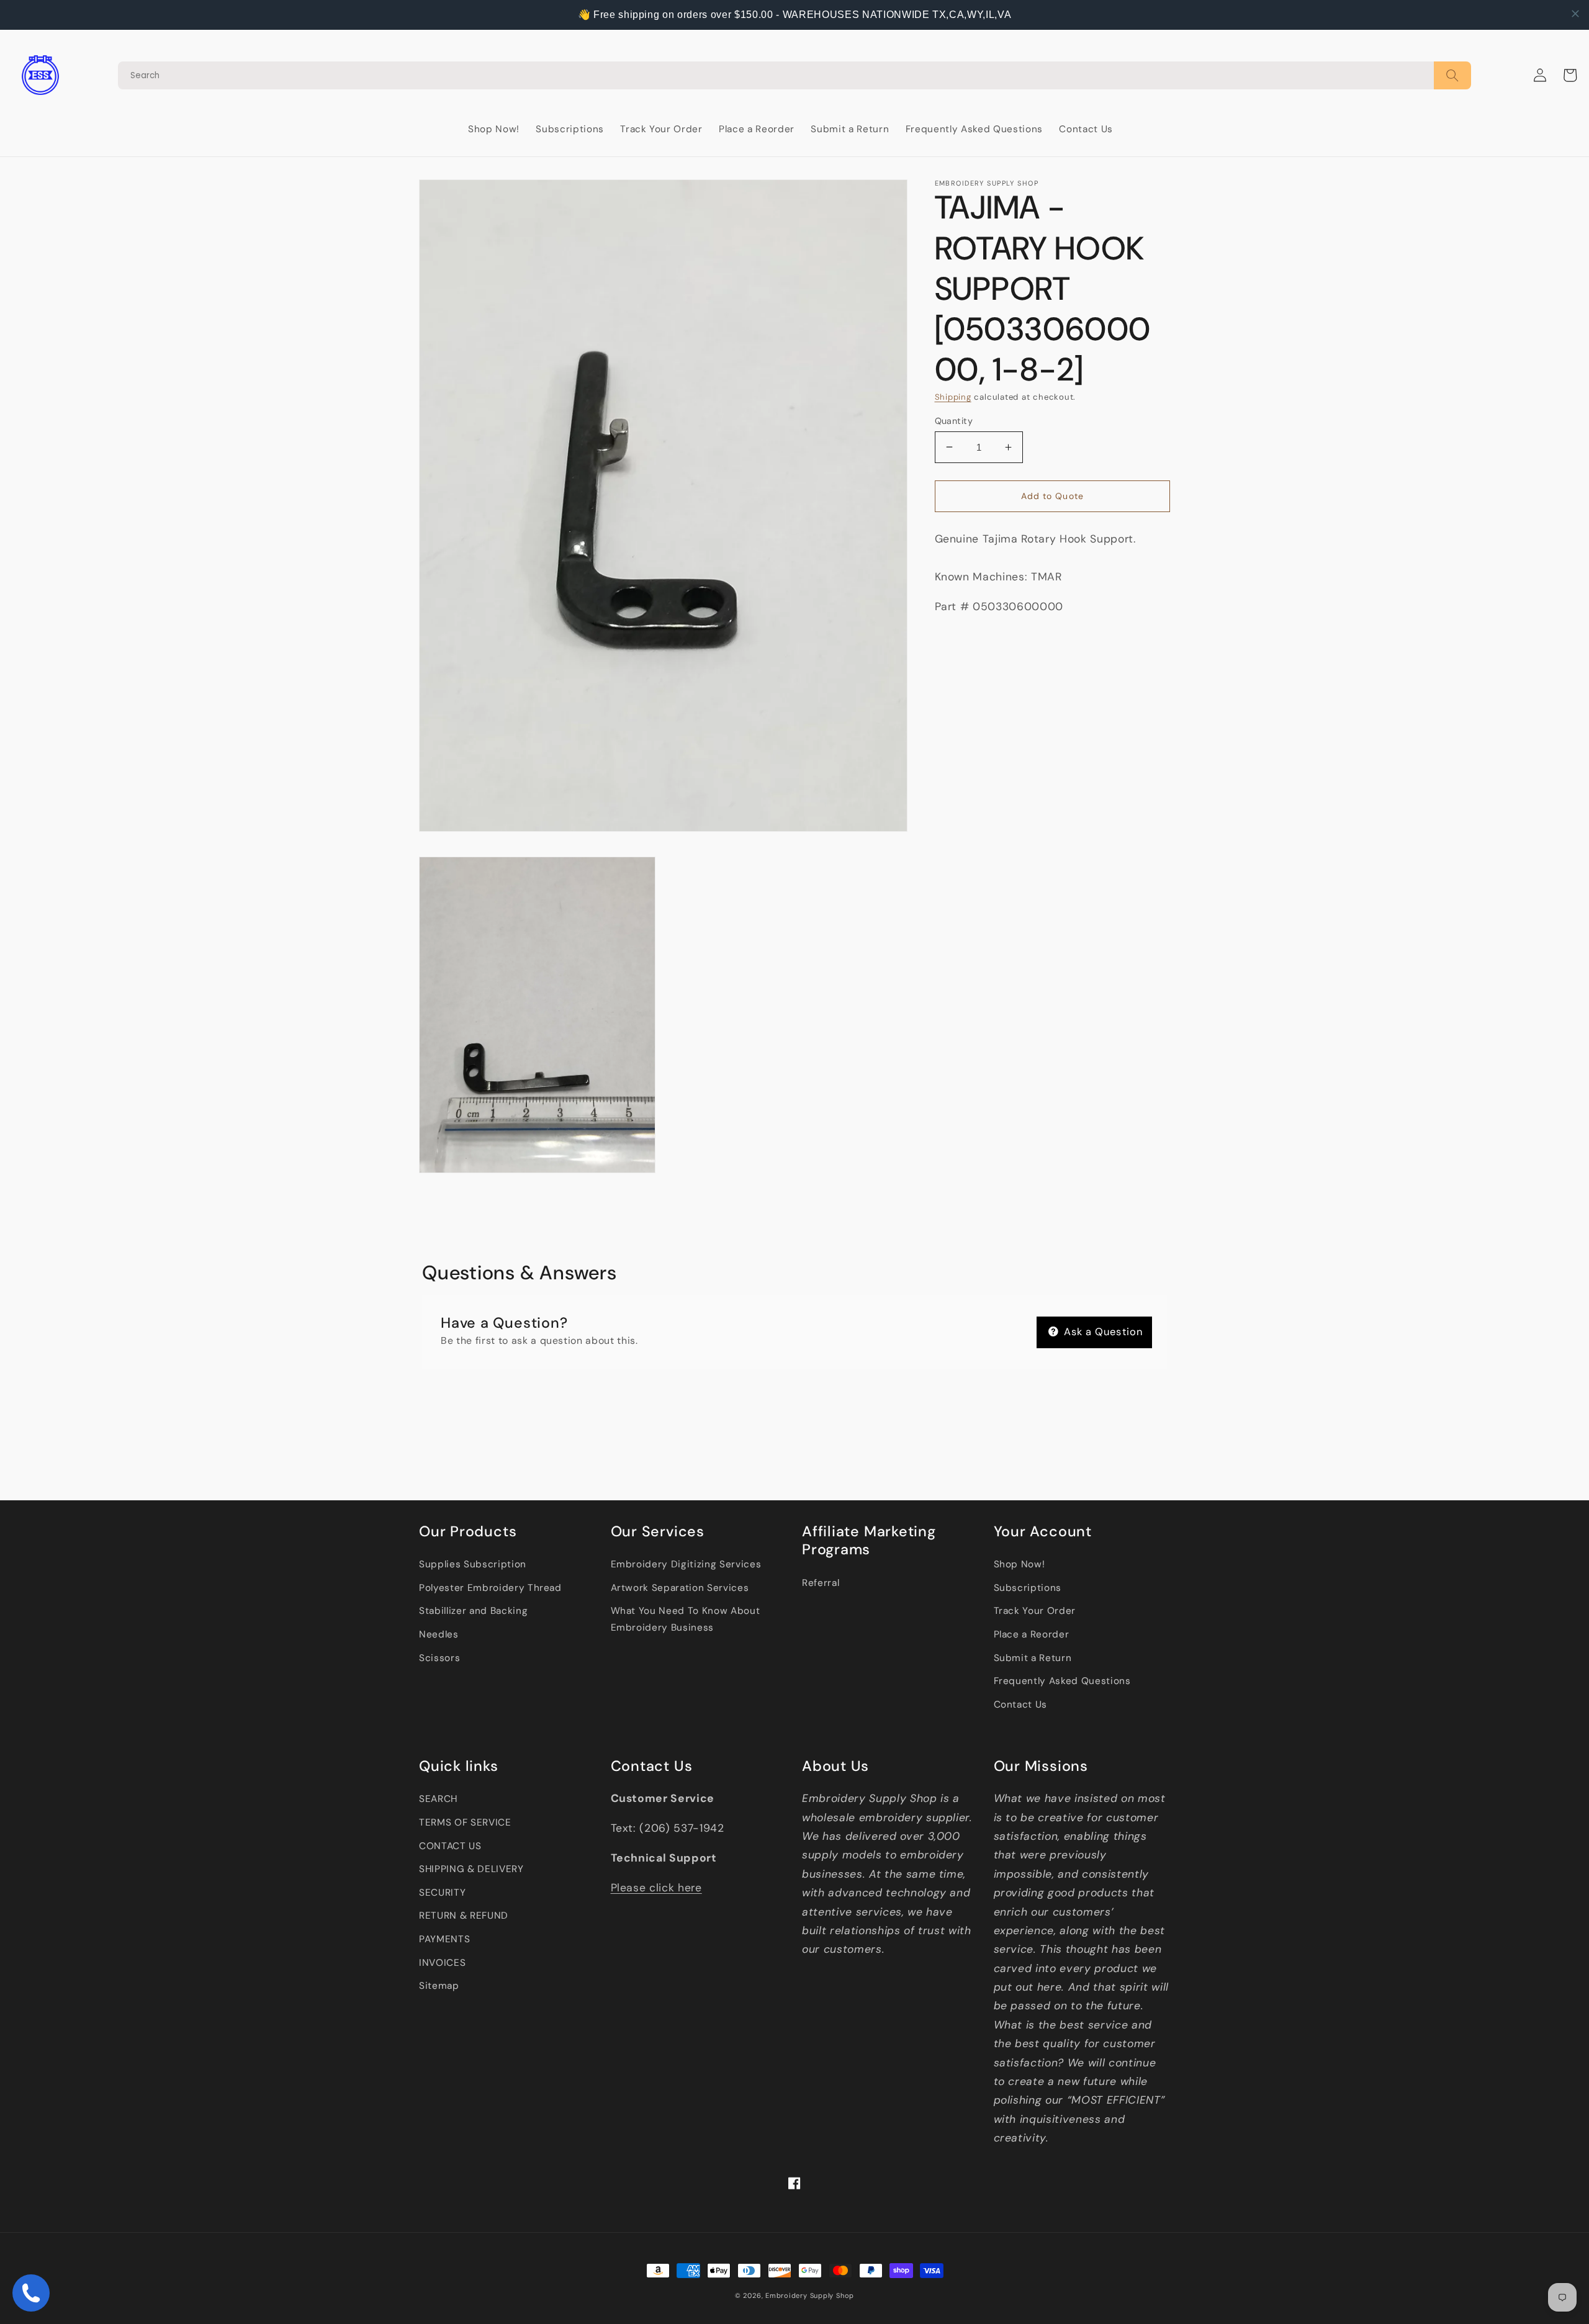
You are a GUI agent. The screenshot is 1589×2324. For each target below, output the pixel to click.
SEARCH (438, 1799)
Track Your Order (1035, 1611)
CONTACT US (450, 1846)
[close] (1575, 14)
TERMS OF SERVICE (465, 1822)
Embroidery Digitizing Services (686, 1564)
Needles (439, 1634)
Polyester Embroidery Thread (490, 1588)
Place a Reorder (1032, 1634)
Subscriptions (1028, 1588)
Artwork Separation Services (680, 1588)
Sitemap (439, 1986)
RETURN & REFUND (464, 1916)
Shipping (953, 397)
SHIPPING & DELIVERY (471, 1869)
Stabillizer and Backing (473, 1611)
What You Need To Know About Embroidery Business (686, 1619)
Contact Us (1021, 1705)
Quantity (954, 420)
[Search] (794, 75)
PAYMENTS (444, 1939)
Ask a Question (1102, 1332)
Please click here (656, 1888)
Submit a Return (1033, 1658)
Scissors (439, 1658)
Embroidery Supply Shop (810, 2295)
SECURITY (442, 1893)
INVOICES (442, 1963)
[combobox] (776, 75)
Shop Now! (1020, 1564)
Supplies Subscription (473, 1564)
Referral (821, 1583)
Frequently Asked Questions (1062, 1681)
